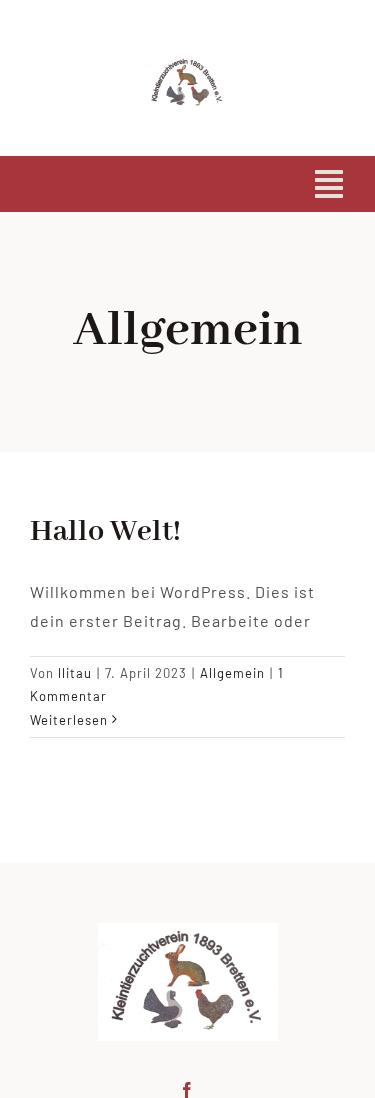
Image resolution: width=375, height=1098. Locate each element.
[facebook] (187, 1090)
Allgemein (232, 673)
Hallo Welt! (105, 532)
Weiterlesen (69, 720)
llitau (75, 673)
